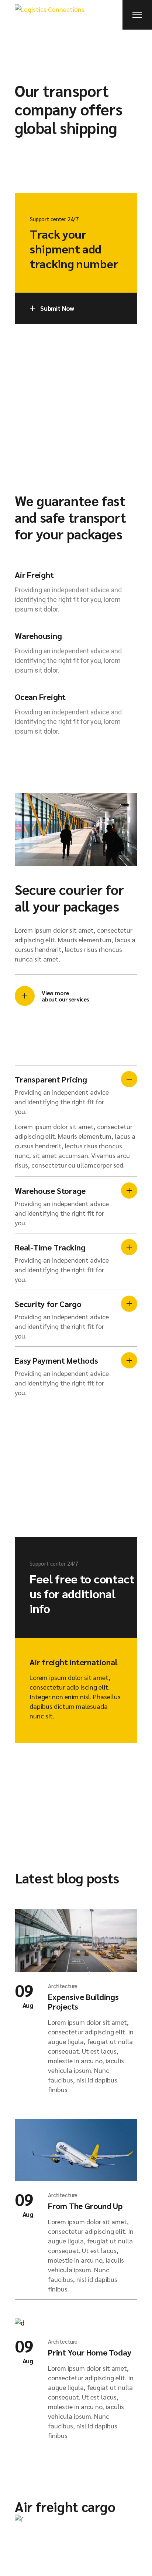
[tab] (76, 1093)
